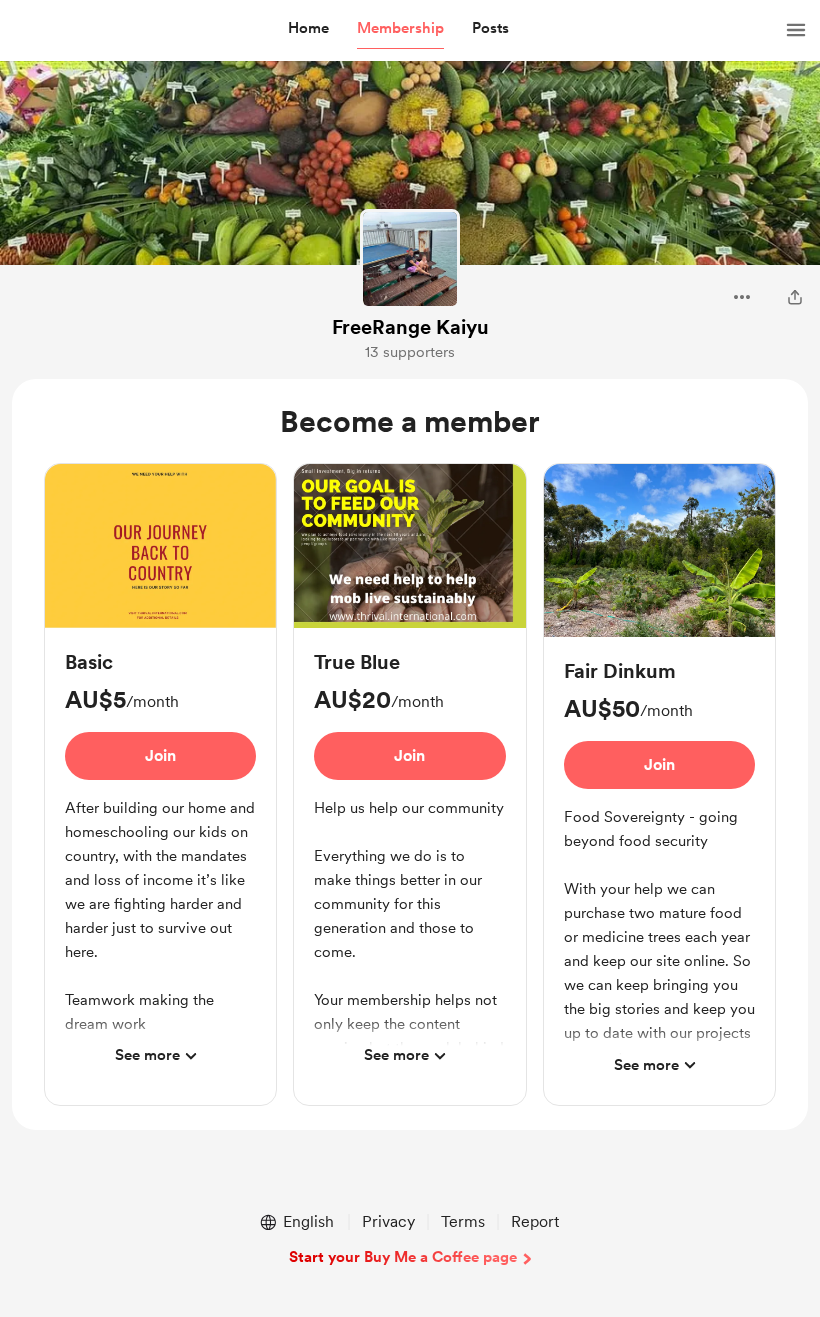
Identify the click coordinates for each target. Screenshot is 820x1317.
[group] (160, 780)
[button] (308, 29)
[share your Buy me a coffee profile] (795, 297)
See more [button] (147, 1055)
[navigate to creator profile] (410, 259)
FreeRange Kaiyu (410, 327)
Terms (463, 1221)
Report (535, 1221)
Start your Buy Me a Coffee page (403, 1257)
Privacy (388, 1221)
